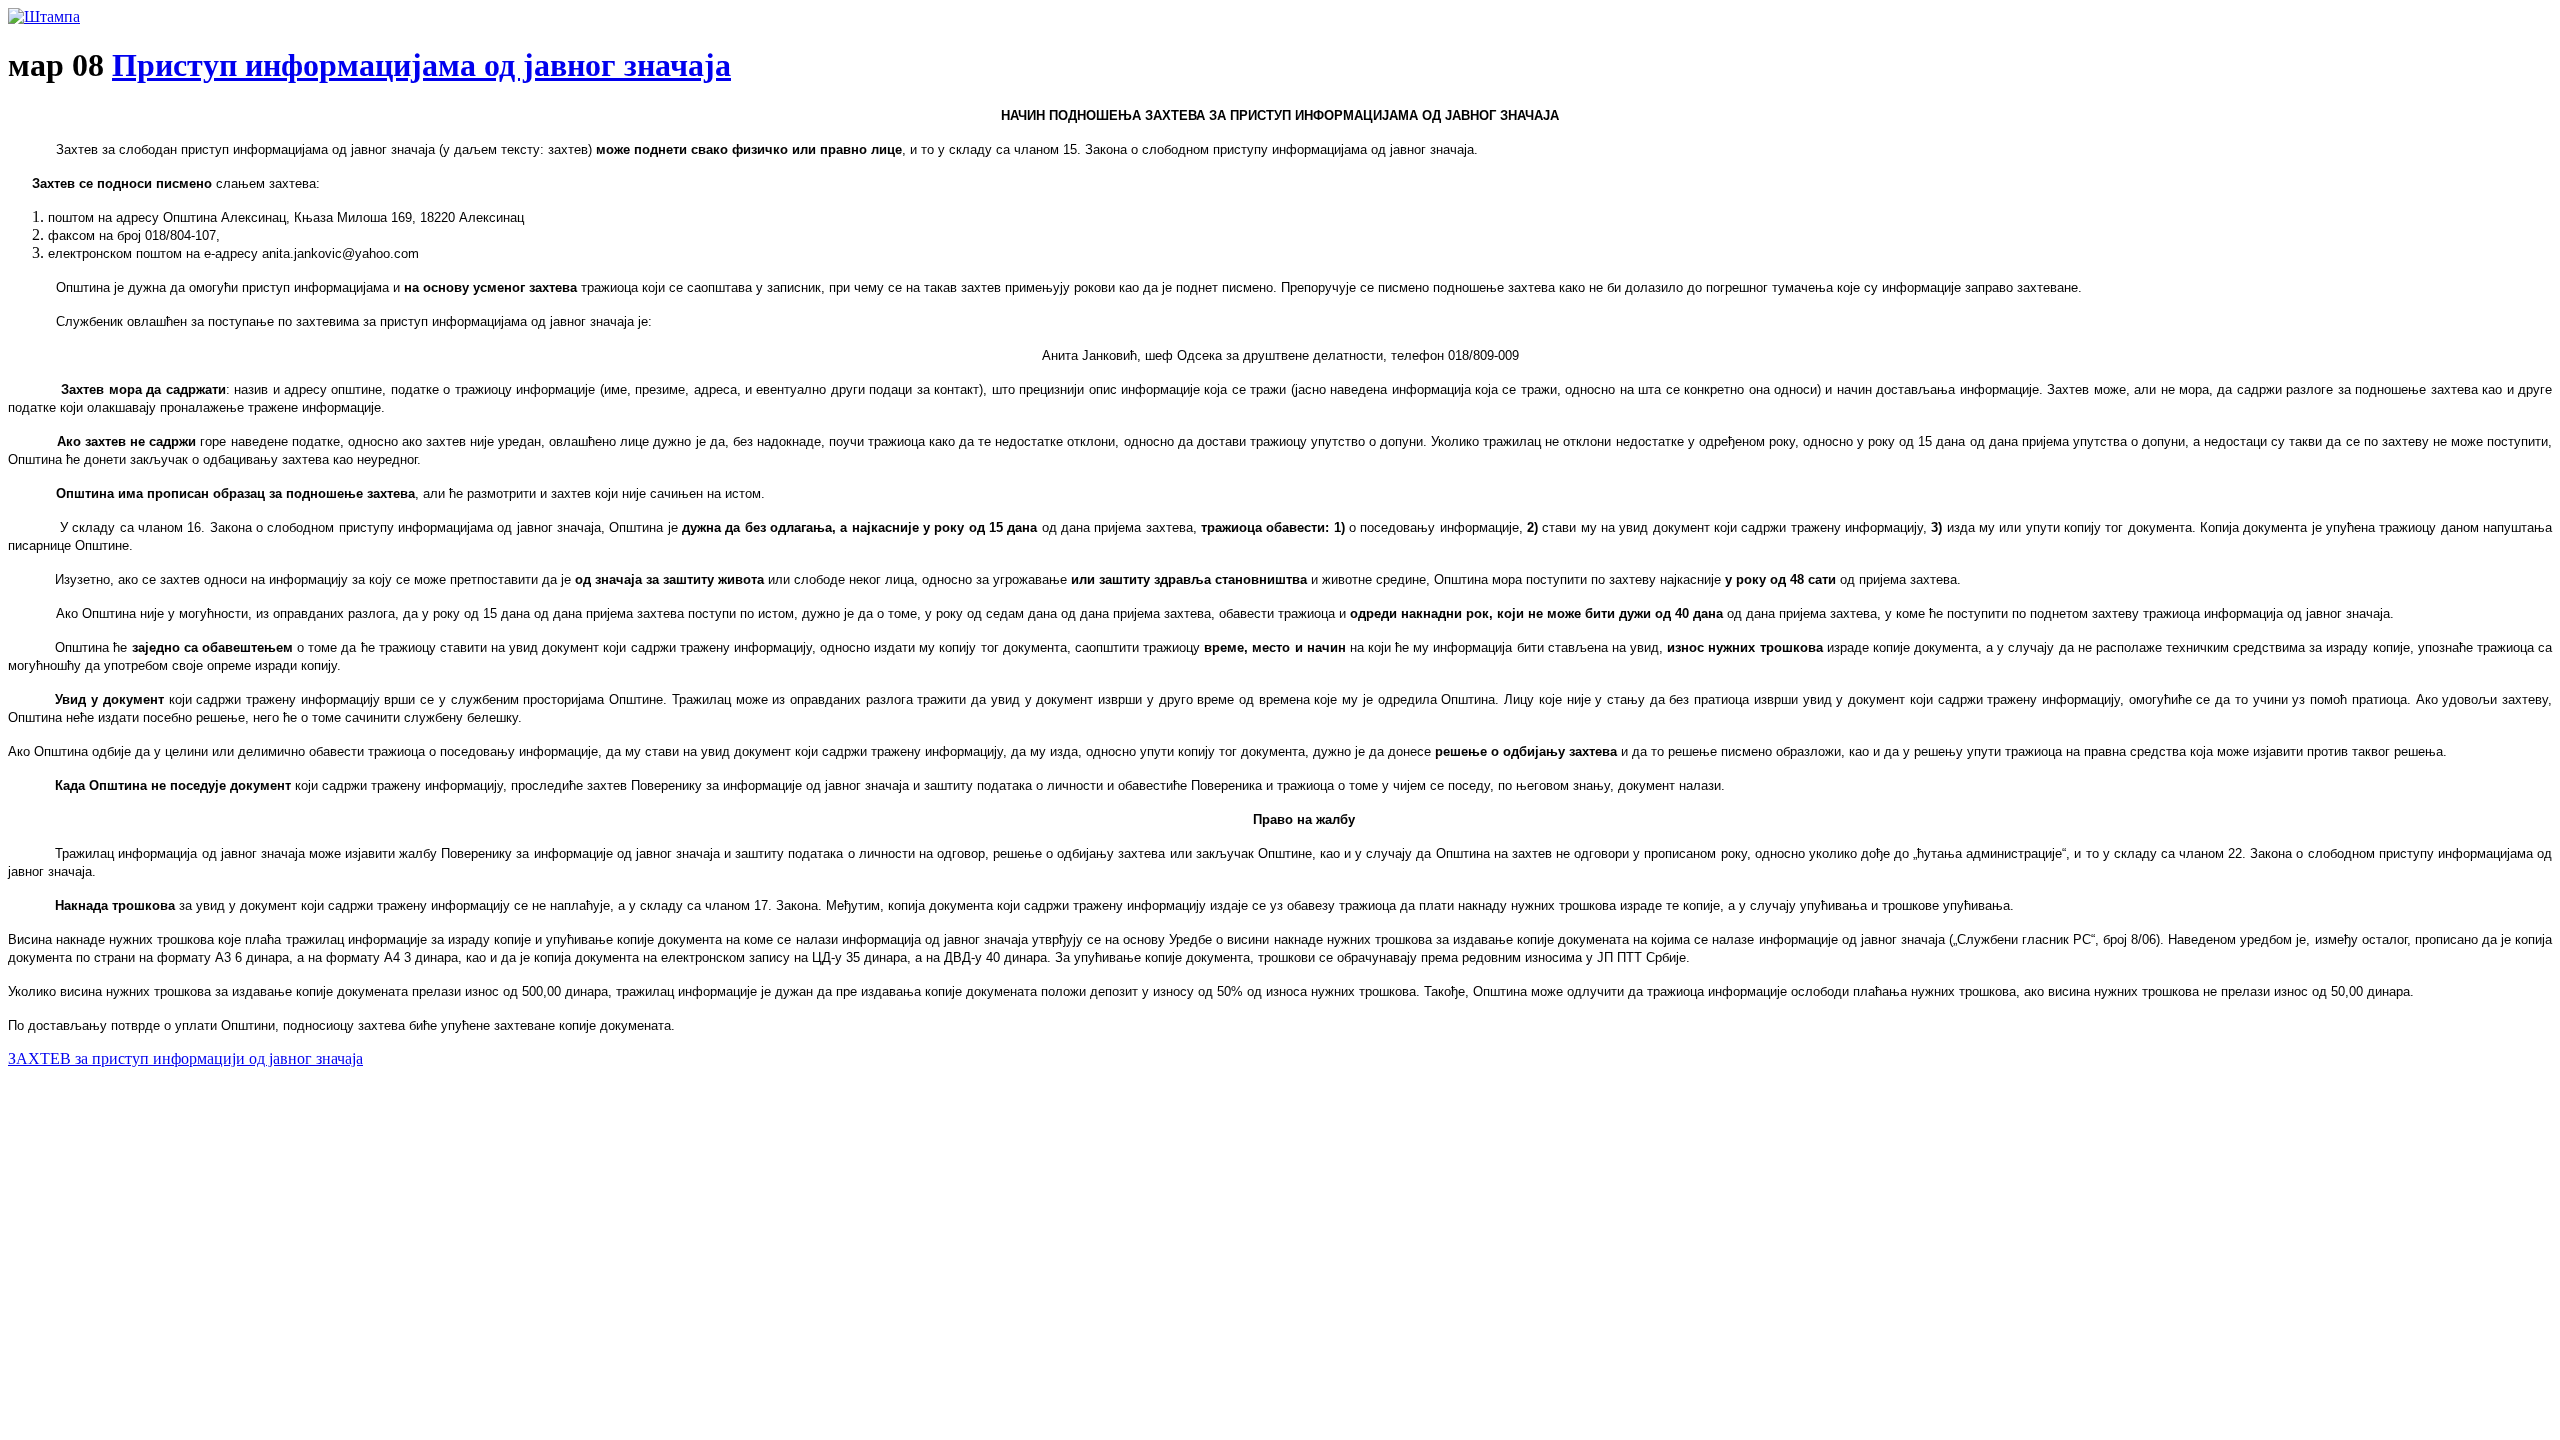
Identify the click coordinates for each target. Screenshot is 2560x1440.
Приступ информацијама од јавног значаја (421, 65)
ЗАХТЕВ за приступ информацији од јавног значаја (185, 1058)
